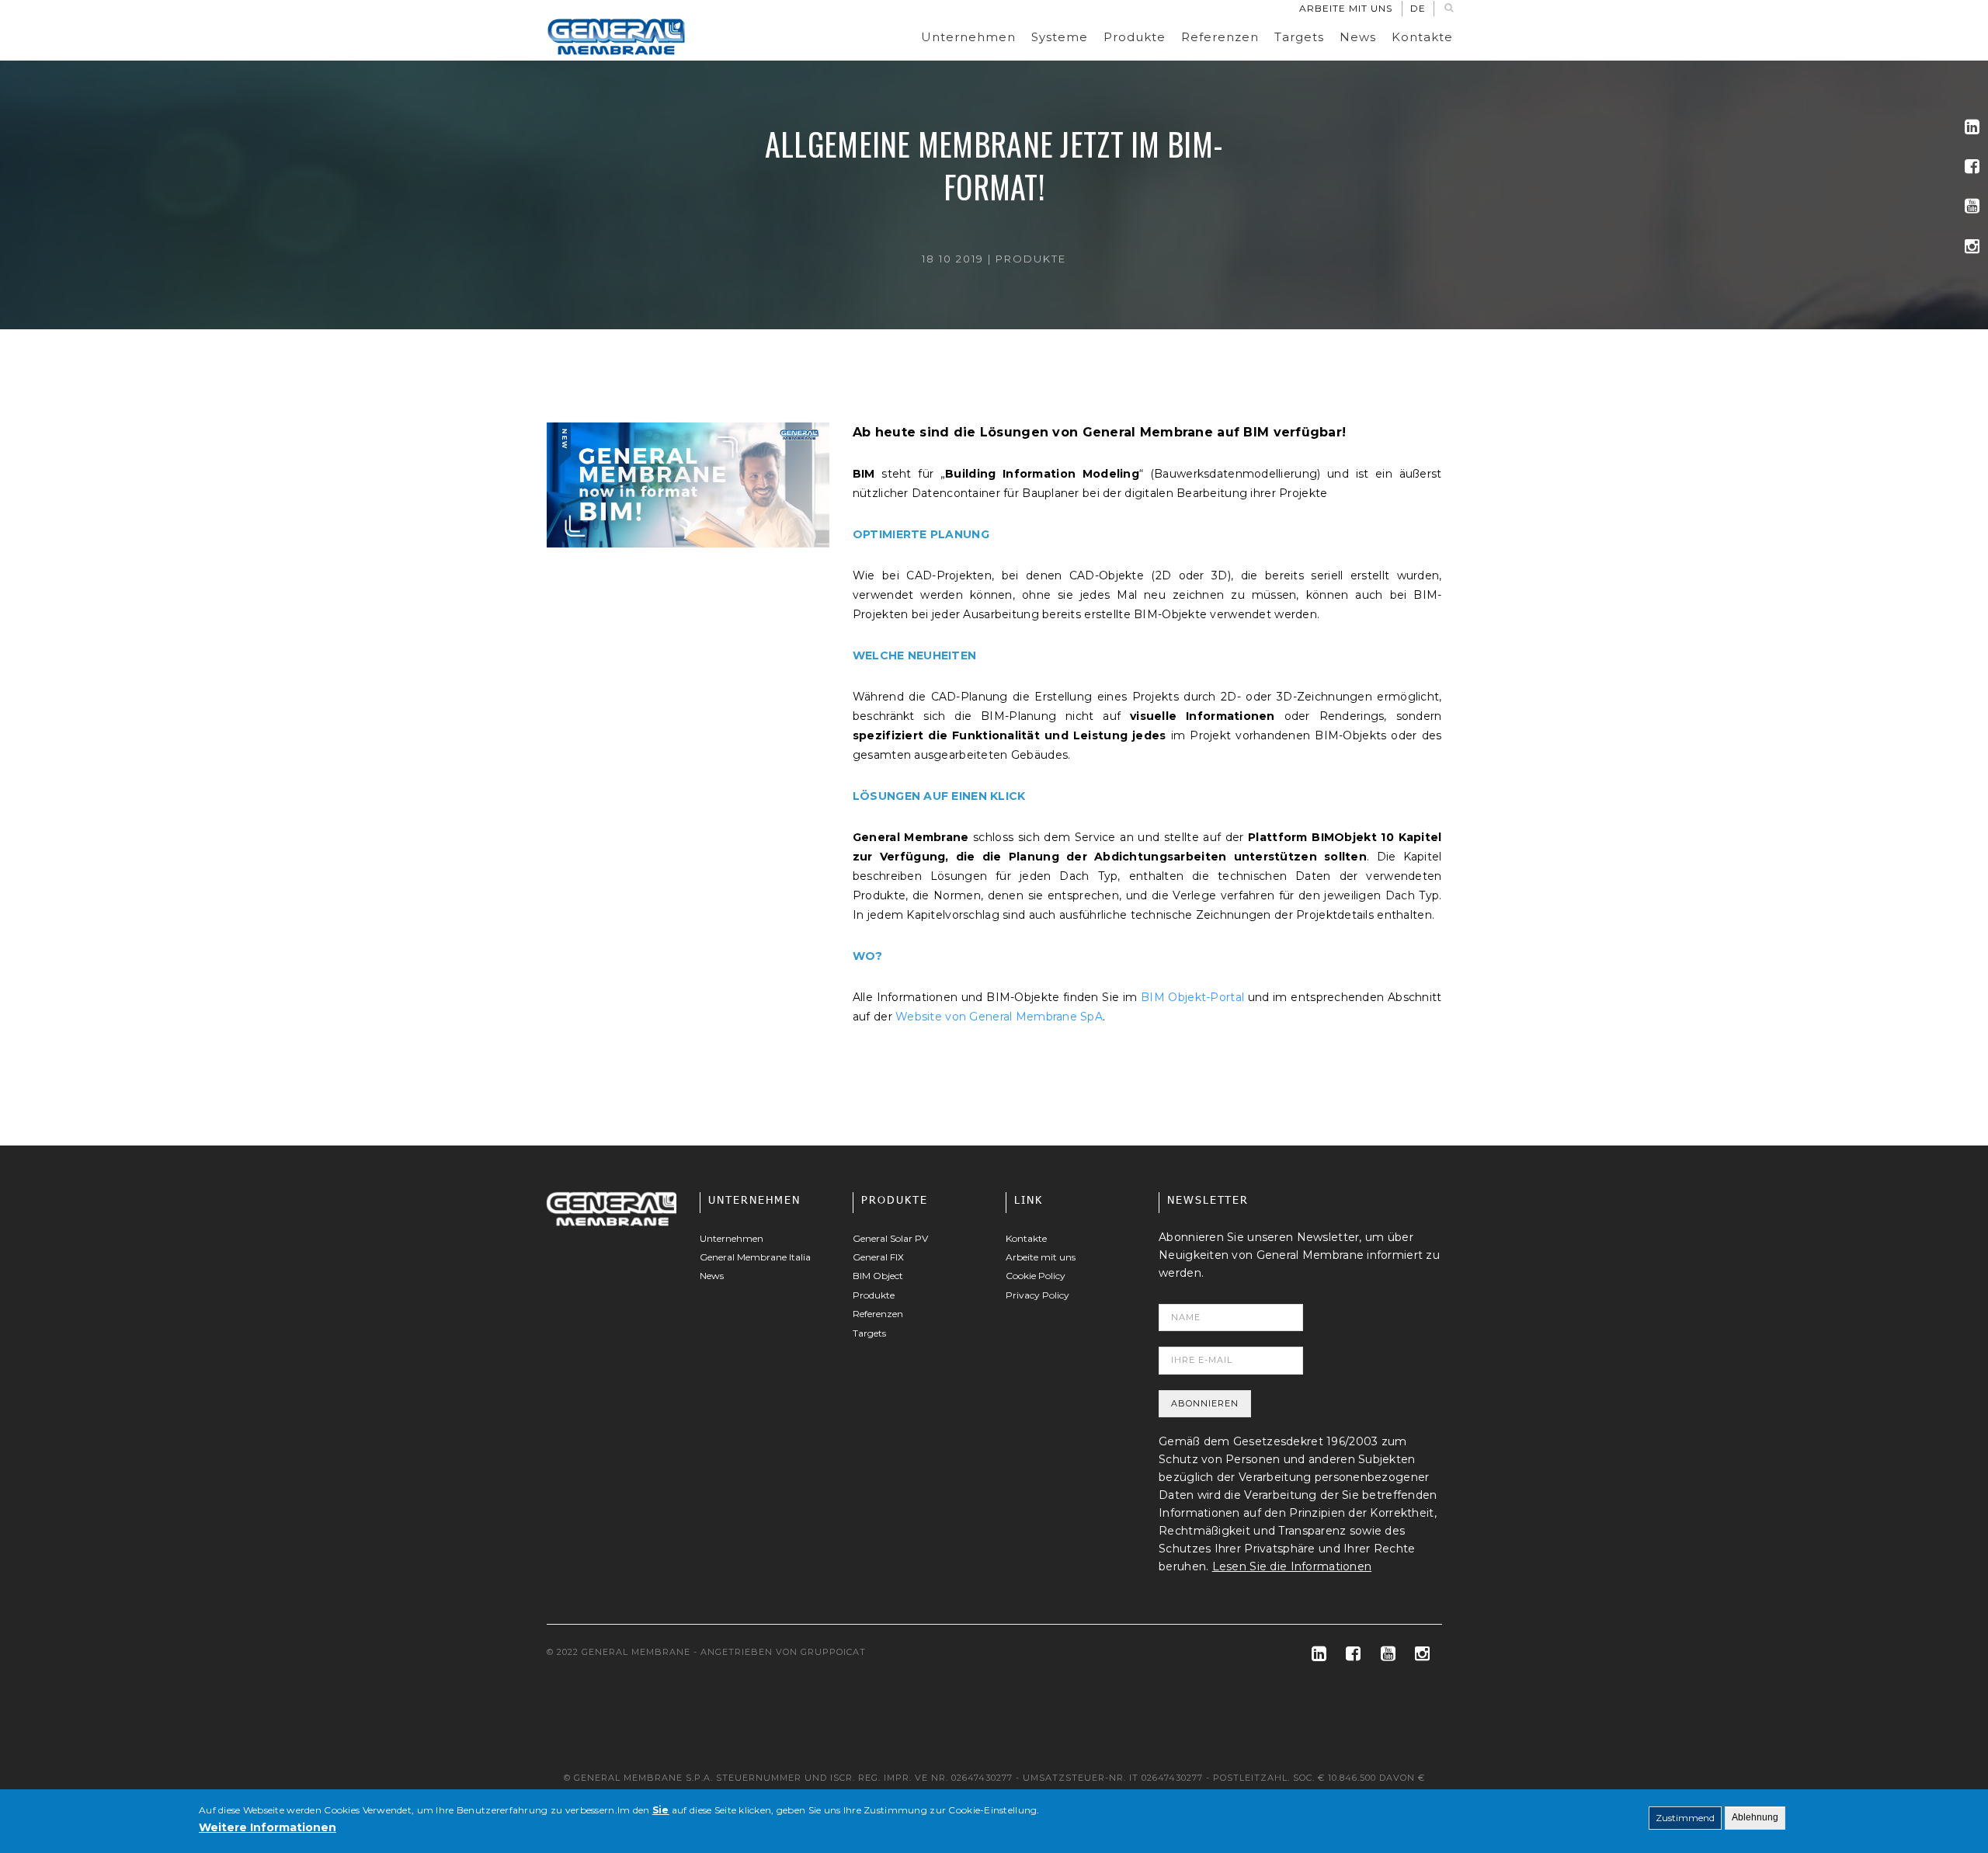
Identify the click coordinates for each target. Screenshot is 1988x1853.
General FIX (878, 1257)
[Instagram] (1972, 247)
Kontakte (1422, 37)
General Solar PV (890, 1238)
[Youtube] (1972, 206)
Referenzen (1220, 37)
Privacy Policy (1037, 1295)
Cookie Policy (1036, 1276)
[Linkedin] (1972, 127)
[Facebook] (1972, 167)
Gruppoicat (833, 1652)
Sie (661, 1810)
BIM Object (878, 1276)
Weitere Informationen (268, 1827)
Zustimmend (1685, 1818)
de (1418, 8)
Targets (1299, 37)
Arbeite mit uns (1346, 8)
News (1358, 37)
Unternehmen (968, 37)
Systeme (1060, 37)
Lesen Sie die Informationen (1292, 1566)
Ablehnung (1755, 1817)
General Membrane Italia (755, 1257)
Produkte (1135, 37)
